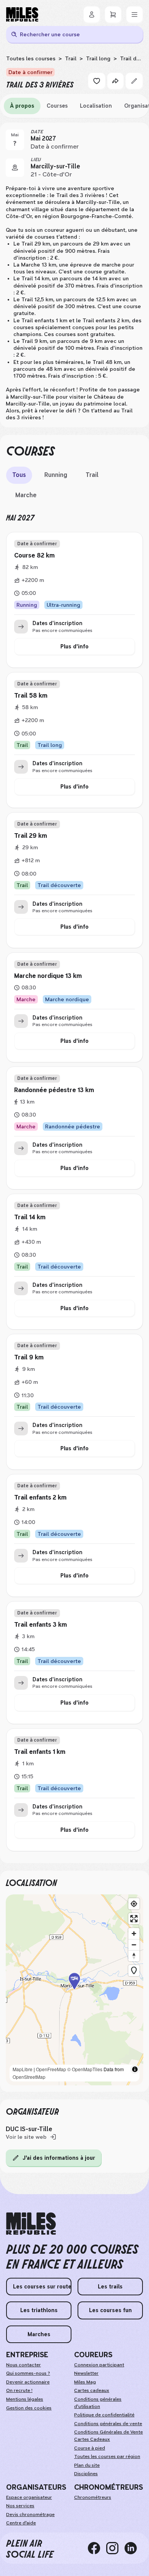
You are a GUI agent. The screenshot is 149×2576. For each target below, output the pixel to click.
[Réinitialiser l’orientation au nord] (134, 1956)
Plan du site (87, 2465)
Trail (71, 58)
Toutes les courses (31, 58)
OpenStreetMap (29, 2077)
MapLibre (23, 2069)
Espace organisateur (29, 2497)
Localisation (96, 106)
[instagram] (115, 2548)
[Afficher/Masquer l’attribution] (135, 2069)
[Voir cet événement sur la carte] (15, 168)
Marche (26, 495)
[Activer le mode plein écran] (134, 1919)
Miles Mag (85, 2382)
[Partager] (115, 81)
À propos (22, 106)
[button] (74, 1990)
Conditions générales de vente (108, 2424)
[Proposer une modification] (134, 81)
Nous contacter (23, 2365)
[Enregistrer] (97, 81)
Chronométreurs (93, 2497)
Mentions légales (25, 2399)
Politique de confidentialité (104, 2415)
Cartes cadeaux (92, 2390)
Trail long (98, 58)
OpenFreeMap (51, 2069)
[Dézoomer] (134, 1945)
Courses (57, 106)
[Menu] (134, 15)
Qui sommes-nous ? (28, 2373)
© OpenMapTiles (85, 2069)
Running (56, 475)
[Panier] (113, 15)
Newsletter (86, 2373)
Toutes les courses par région (107, 2456)
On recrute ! (19, 2390)
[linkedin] (134, 2548)
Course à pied (90, 2448)
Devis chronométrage (30, 2515)
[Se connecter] (92, 15)
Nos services (20, 2506)
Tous (19, 475)
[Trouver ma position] (134, 1904)
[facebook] (97, 2548)
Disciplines (86, 2474)
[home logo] (31, 2224)
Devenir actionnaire (28, 2382)
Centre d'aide (21, 2523)
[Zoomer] (134, 1934)
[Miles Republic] (22, 15)
